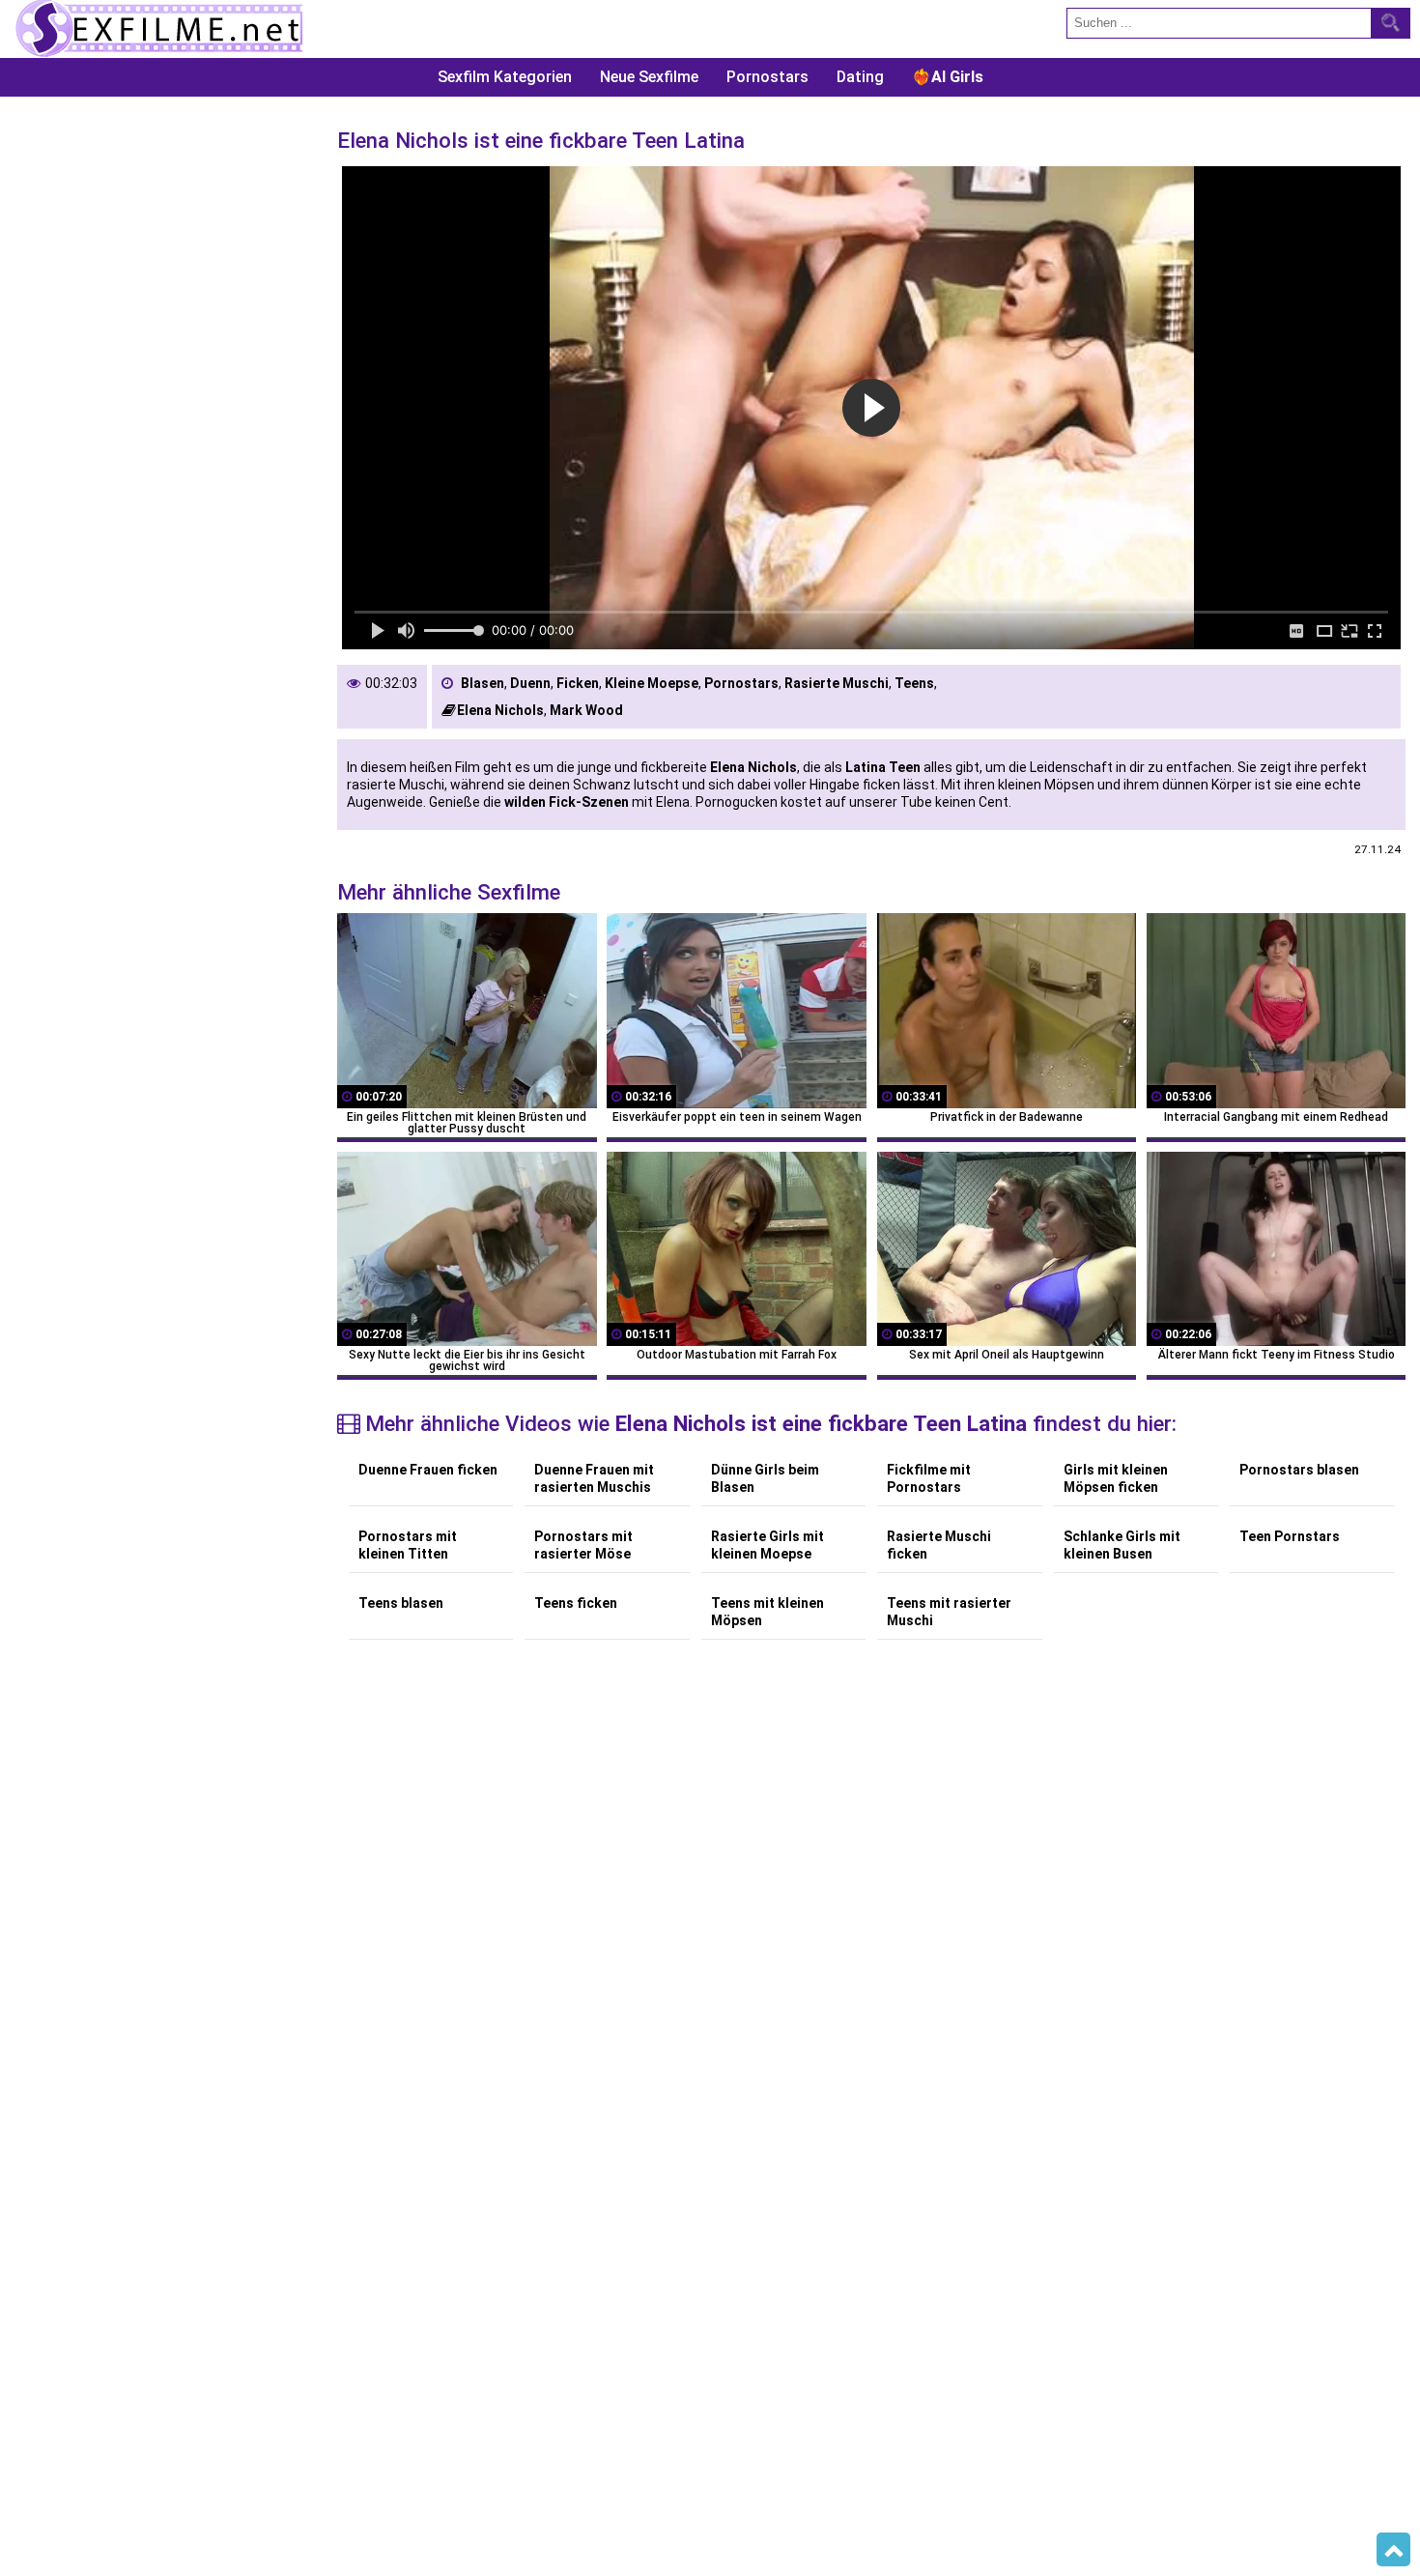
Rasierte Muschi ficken (939, 1545)
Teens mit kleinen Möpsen (767, 1612)
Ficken (578, 683)
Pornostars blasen (1299, 1470)
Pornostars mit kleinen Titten (408, 1545)
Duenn (530, 683)
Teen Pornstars (1290, 1536)
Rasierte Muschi (837, 683)
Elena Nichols (500, 710)
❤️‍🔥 (948, 77)
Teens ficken (576, 1603)
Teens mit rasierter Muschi (949, 1612)
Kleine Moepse (652, 683)
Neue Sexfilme (649, 77)
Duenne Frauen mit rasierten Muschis (594, 1478)
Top (1393, 2550)
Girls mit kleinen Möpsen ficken (1116, 1478)
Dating (860, 77)
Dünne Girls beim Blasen (765, 1478)
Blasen (483, 683)
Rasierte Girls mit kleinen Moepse (767, 1545)
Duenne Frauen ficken (428, 1470)
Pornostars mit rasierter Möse (583, 1545)
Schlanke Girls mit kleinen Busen (1122, 1545)
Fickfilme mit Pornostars (929, 1478)
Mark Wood (586, 710)
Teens (914, 683)
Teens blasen (401, 1603)
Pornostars (767, 77)
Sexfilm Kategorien (505, 77)
